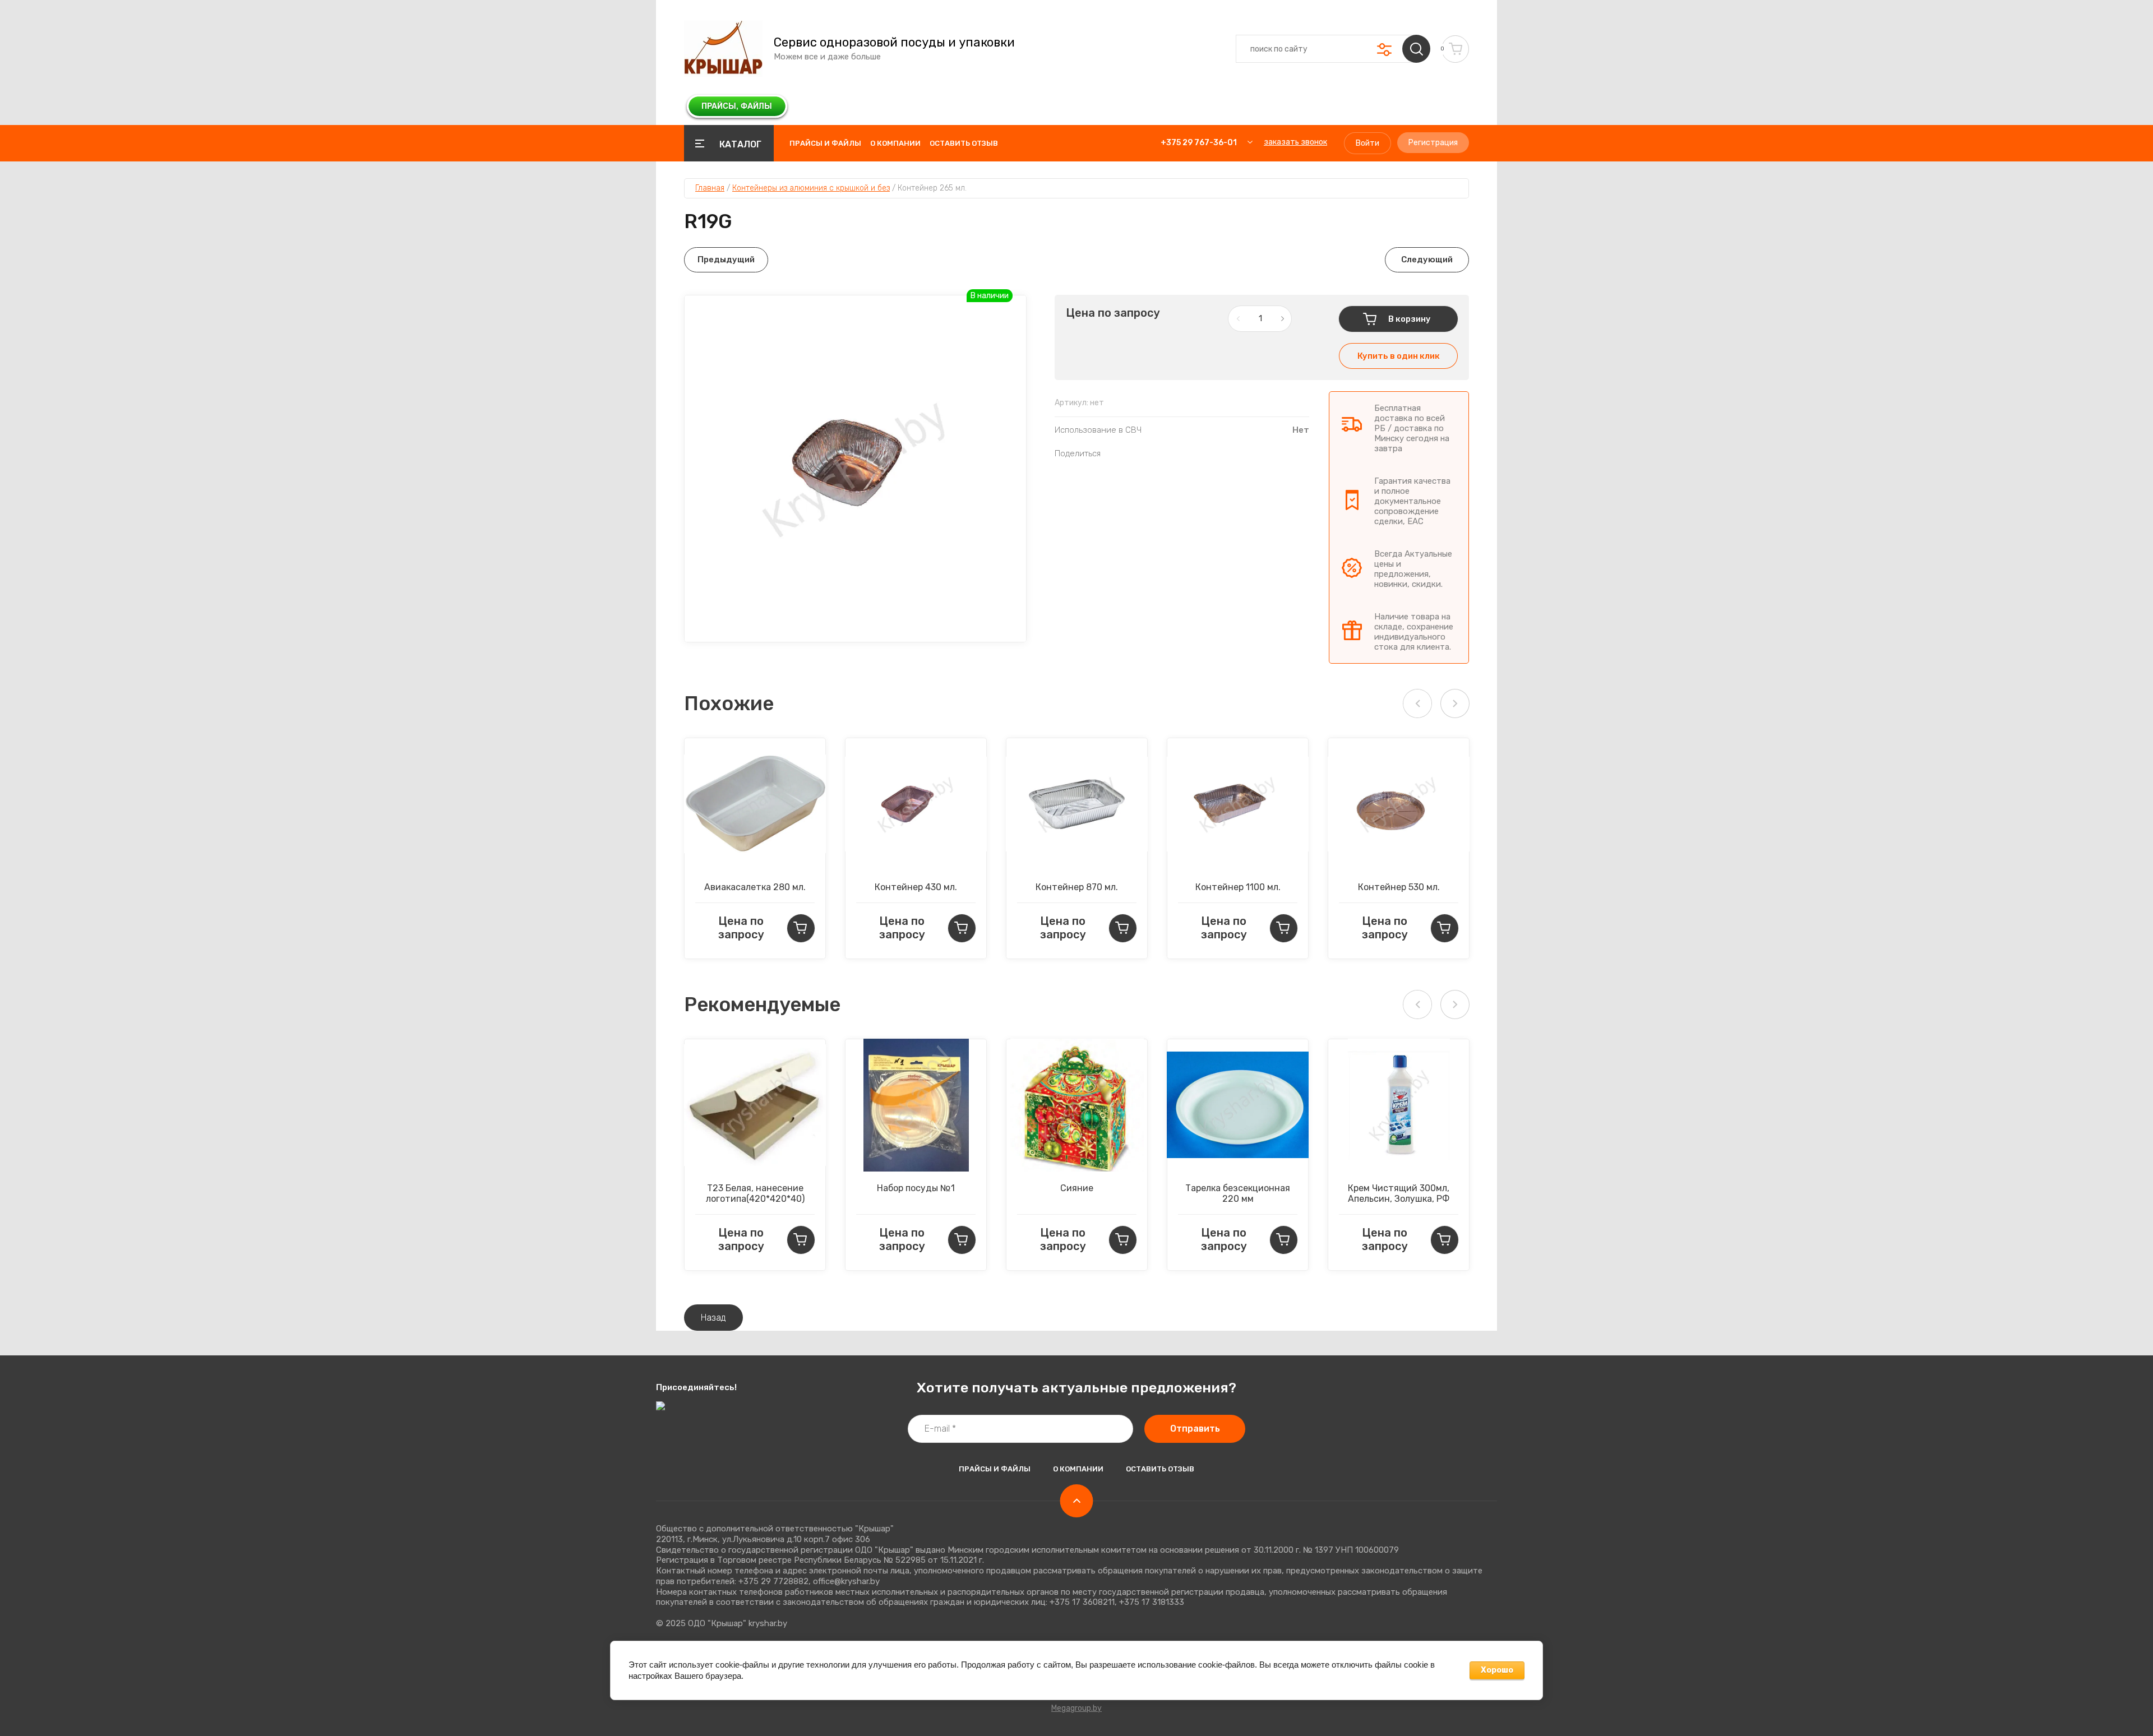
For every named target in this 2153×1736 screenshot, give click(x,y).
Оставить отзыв (964, 143)
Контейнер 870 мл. (1077, 887)
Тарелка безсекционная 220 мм (1238, 1193)
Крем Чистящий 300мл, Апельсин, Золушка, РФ (1399, 1193)
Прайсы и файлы (825, 143)
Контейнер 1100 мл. (1238, 887)
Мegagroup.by (1076, 1708)
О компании (895, 143)
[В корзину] (801, 928)
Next (1455, 703)
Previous (1417, 703)
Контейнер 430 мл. (916, 887)
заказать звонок (1295, 142)
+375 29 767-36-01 (1199, 143)
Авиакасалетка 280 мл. (755, 887)
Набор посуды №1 (916, 1188)
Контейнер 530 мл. (1399, 887)
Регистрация (1433, 143)
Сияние (1077, 1188)
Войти (1367, 143)
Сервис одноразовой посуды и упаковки (894, 43)
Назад (713, 1318)
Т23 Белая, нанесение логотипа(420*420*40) (755, 1193)
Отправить (1195, 1429)
